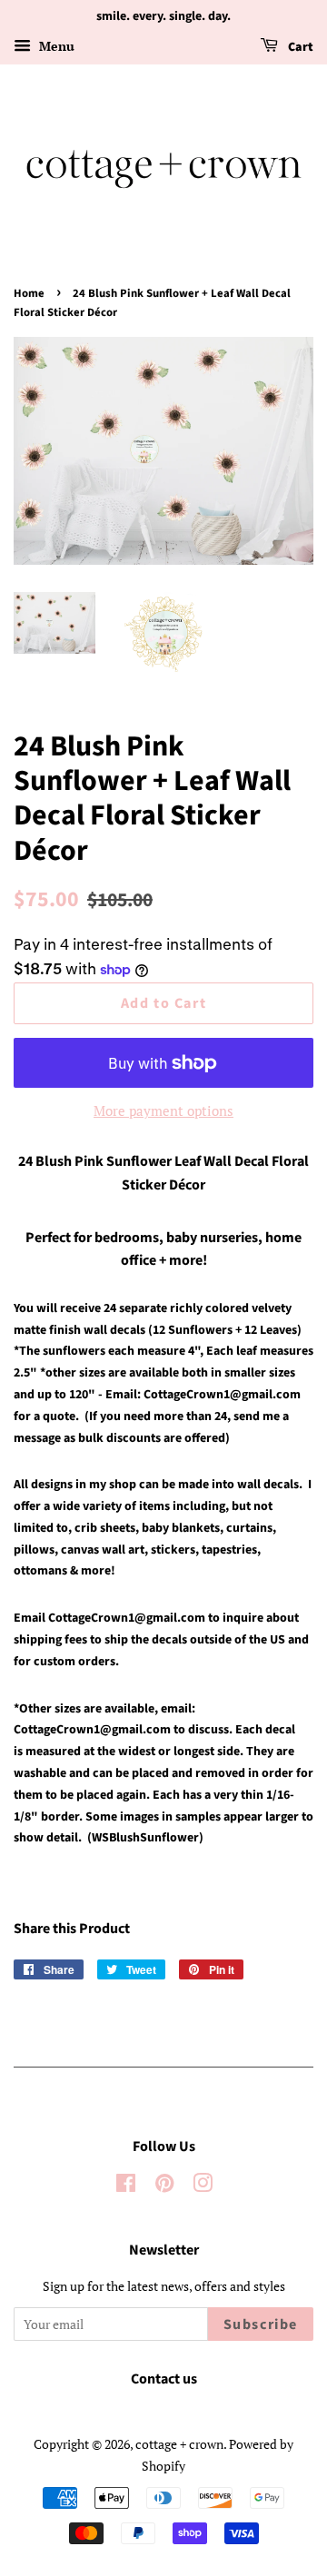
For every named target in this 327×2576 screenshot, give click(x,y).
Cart (299, 47)
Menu (55, 46)
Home (29, 293)
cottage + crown (179, 2444)
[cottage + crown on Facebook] (126, 2186)
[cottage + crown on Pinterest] (164, 2186)
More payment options (163, 1110)
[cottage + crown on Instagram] (203, 2186)
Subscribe (261, 2324)
